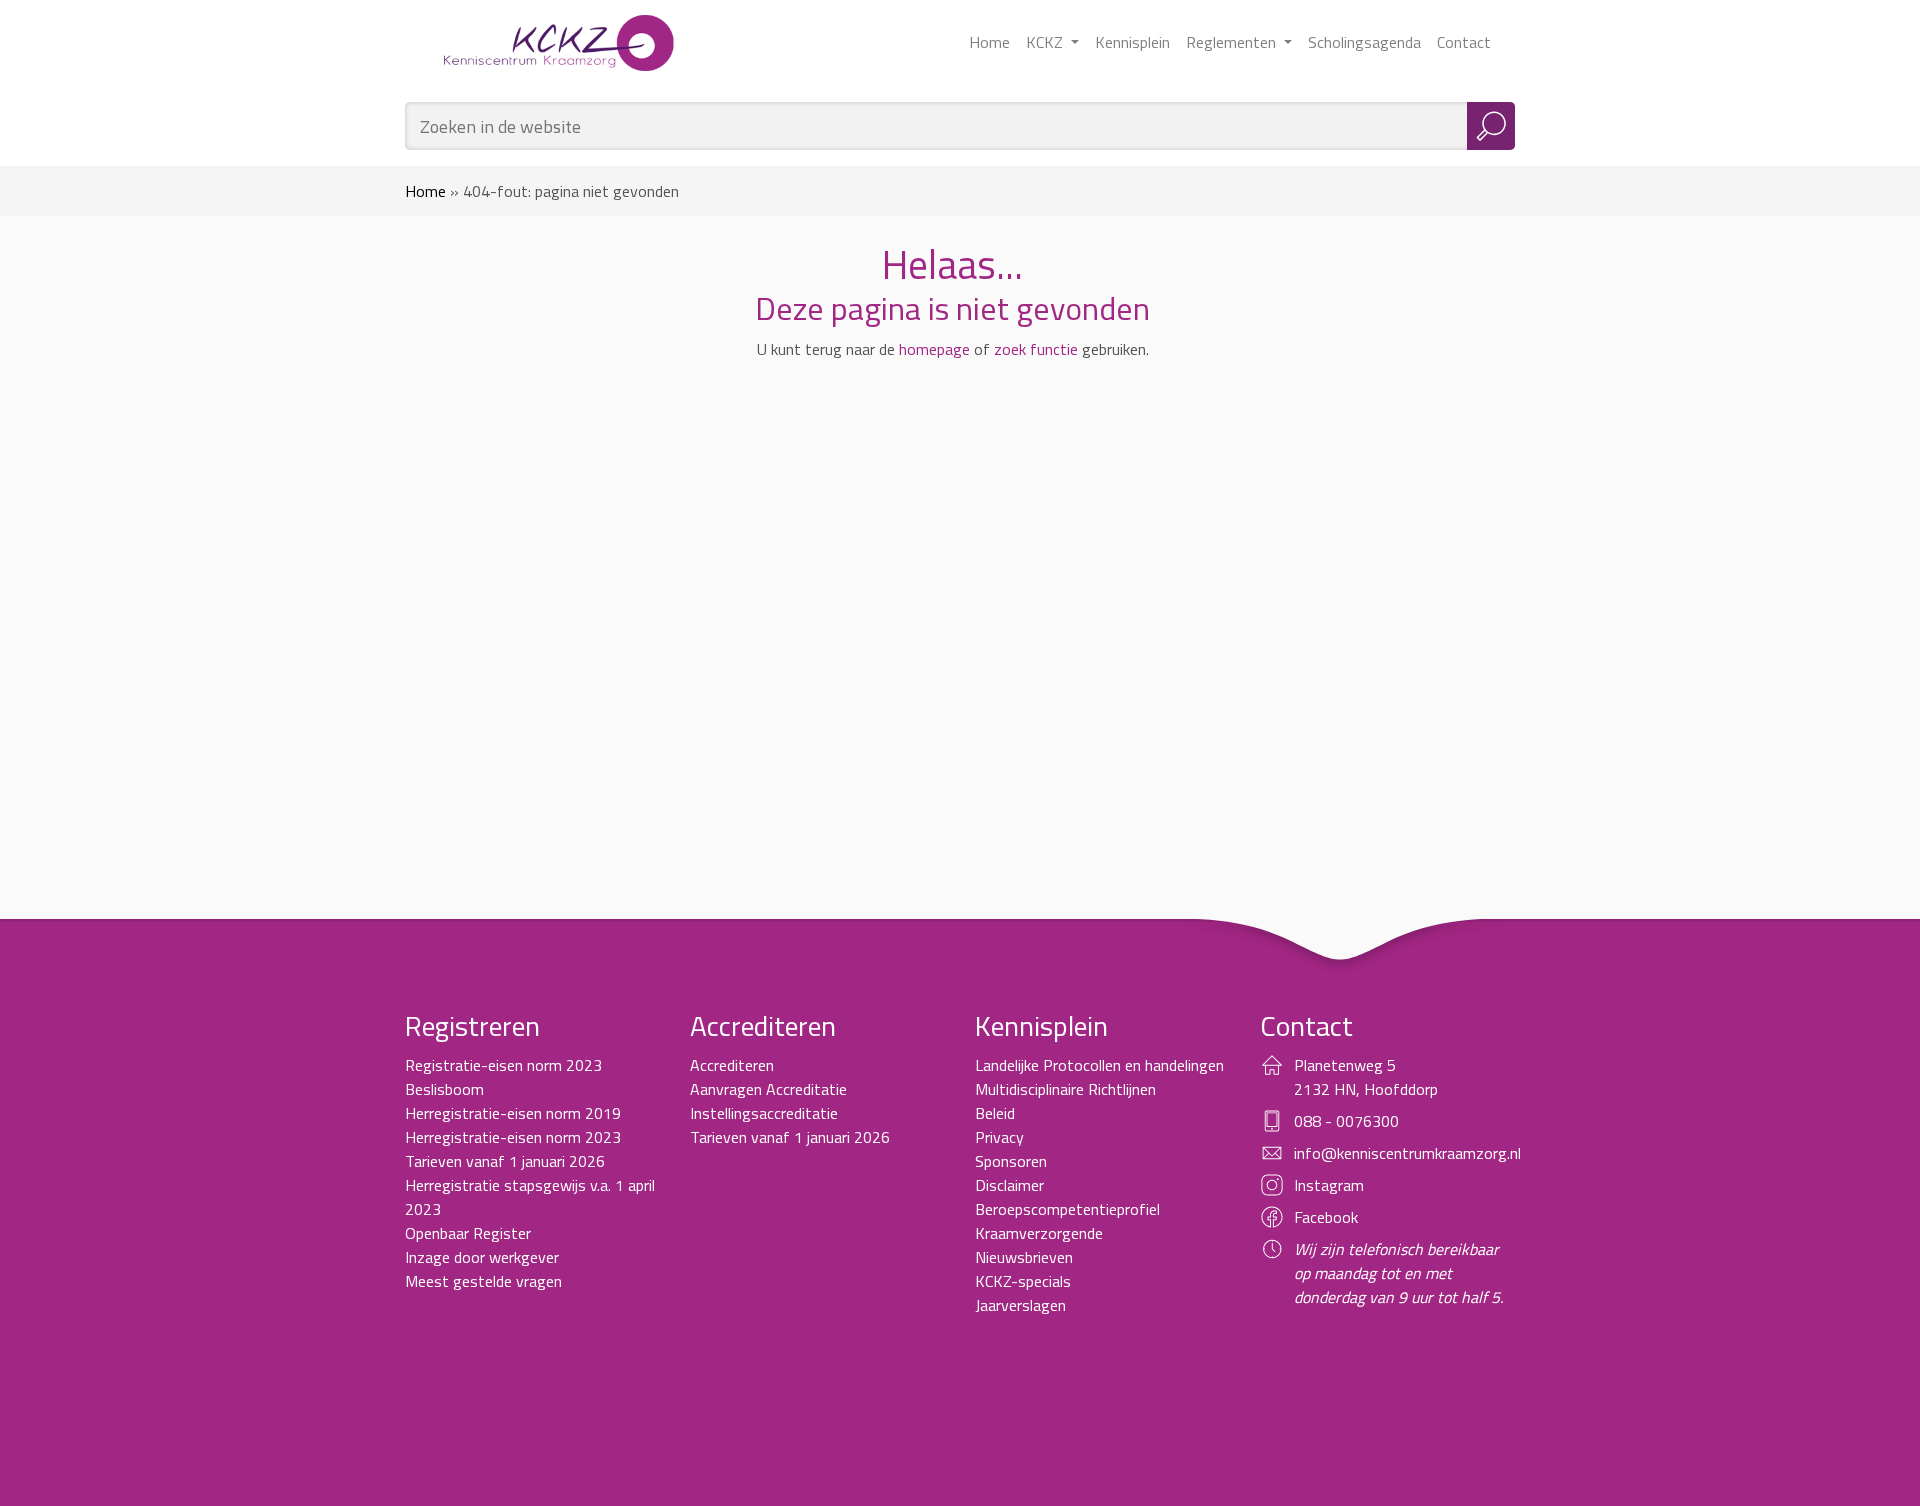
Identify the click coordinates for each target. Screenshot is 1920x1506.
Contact (1464, 42)
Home (989, 42)
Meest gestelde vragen (483, 1281)
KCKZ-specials (1023, 1281)
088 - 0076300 (1346, 1121)
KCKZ (1046, 42)
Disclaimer (1009, 1185)
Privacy (999, 1137)
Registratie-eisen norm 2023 (503, 1065)
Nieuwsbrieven (1024, 1257)
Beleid (995, 1113)
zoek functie (1036, 349)
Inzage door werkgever (482, 1257)
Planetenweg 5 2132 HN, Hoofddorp (1366, 1077)
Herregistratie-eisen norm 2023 (513, 1137)
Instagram (1329, 1185)
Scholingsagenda (1364, 42)
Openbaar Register (468, 1233)
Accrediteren (732, 1065)
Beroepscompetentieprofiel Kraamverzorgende (1067, 1221)
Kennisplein (1132, 42)
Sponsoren (1011, 1161)
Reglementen (1233, 42)
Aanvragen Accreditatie (768, 1089)
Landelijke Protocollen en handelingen (1099, 1065)
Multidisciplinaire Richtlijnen (1065, 1089)
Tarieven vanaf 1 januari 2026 (505, 1161)
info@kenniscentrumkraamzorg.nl (1407, 1153)
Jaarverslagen (1020, 1305)
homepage (934, 349)
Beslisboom (444, 1089)
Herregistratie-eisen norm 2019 (513, 1113)
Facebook (1326, 1217)
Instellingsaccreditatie (764, 1113)
